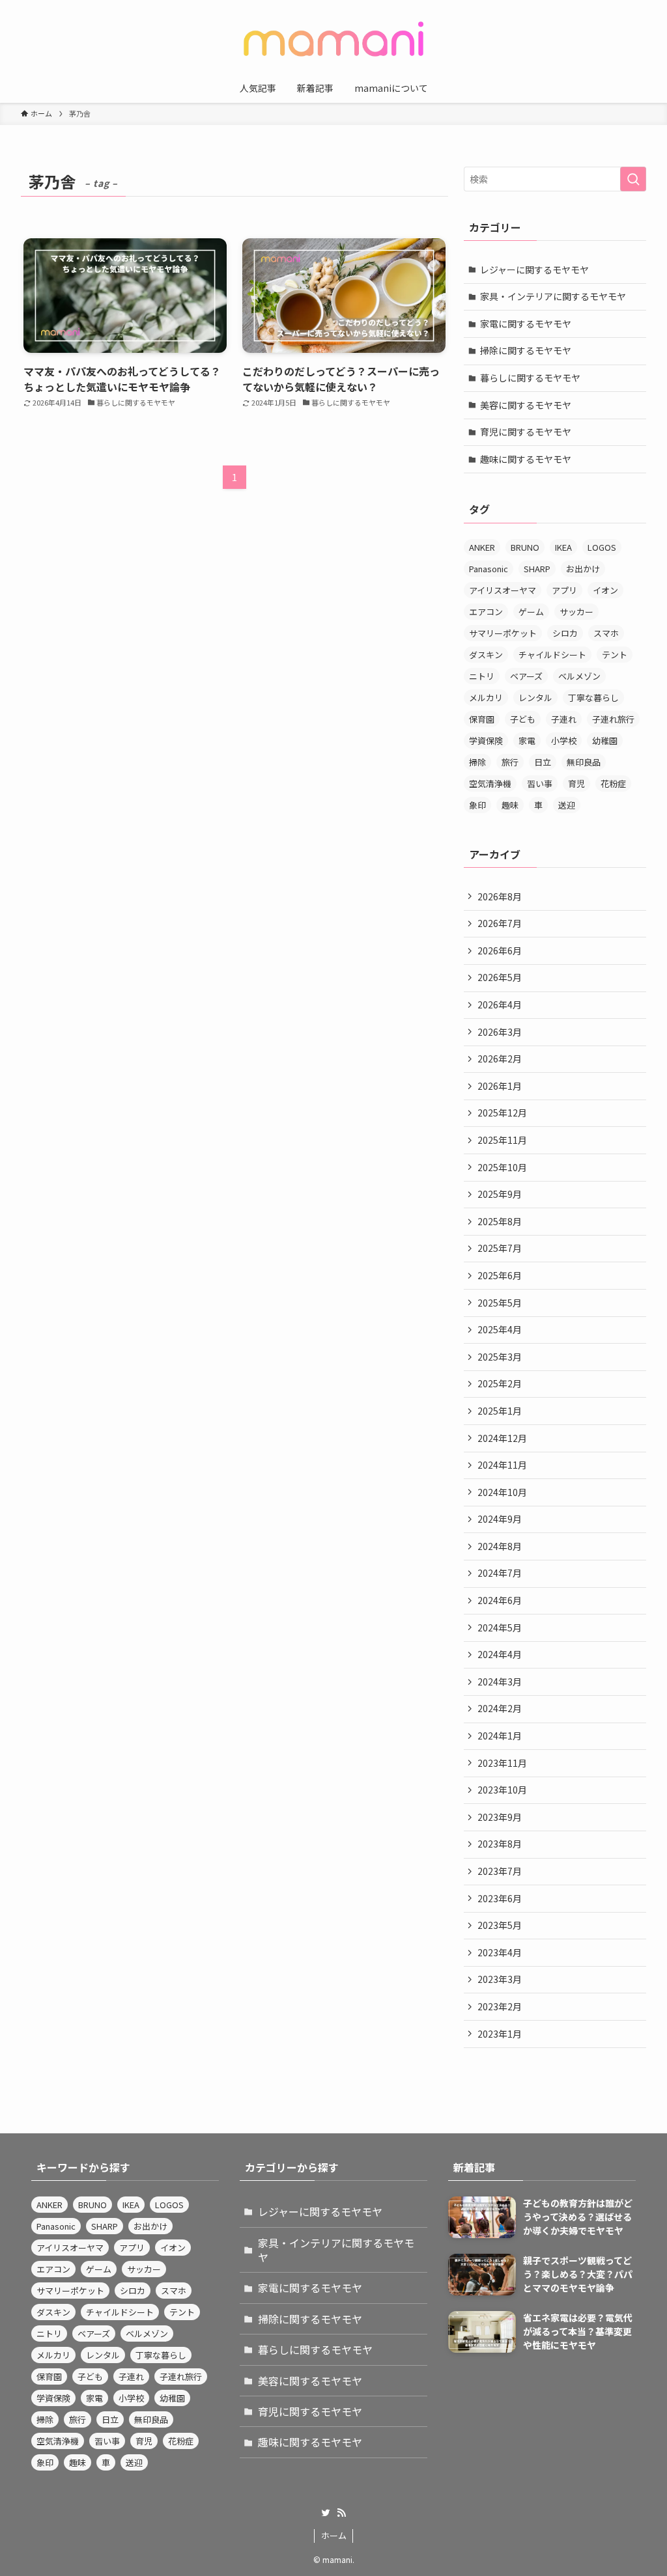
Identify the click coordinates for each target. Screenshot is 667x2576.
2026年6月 (500, 950)
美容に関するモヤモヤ (526, 405)
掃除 (477, 762)
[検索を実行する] (633, 179)
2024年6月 (500, 1600)
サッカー (576, 612)
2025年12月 (502, 1113)
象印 (477, 805)
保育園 (482, 719)
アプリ (564, 590)
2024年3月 (500, 1682)
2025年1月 (500, 1411)
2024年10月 (502, 1492)
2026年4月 (500, 1004)
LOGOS (602, 547)
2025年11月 (502, 1140)
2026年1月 (500, 1086)
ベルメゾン (579, 676)
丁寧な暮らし (593, 698)
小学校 (564, 741)
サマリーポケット (503, 633)
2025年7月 (500, 1248)
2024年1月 (500, 1736)
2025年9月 (500, 1194)
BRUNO (525, 547)
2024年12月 (502, 1438)
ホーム (334, 2535)
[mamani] (333, 39)
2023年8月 (500, 1844)
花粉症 (613, 783)
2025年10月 (502, 1167)
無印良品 (584, 762)
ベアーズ (526, 676)
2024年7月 (500, 1573)
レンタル (535, 698)
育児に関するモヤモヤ (526, 432)
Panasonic (489, 569)
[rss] (341, 2513)
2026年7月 (500, 923)
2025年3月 (500, 1357)
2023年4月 (500, 1952)
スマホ (606, 633)
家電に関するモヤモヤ (526, 324)
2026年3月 (500, 1032)
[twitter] (326, 2513)
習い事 (540, 783)
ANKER (482, 547)
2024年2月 (500, 1708)
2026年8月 (500, 896)
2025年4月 (500, 1329)
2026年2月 (500, 1059)
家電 (527, 741)
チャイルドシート (552, 655)
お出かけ (583, 569)
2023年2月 (500, 2006)
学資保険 (486, 741)
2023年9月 (500, 1817)
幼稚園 (605, 741)
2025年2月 (500, 1383)
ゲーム (531, 612)
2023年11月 (502, 1763)
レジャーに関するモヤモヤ (534, 270)
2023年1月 (500, 2034)
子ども (523, 719)
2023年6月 (500, 1898)
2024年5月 (500, 1627)
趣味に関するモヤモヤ (526, 459)
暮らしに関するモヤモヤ (530, 378)
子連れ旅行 (613, 719)
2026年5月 (500, 977)
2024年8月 (500, 1546)
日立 (543, 762)
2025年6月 (500, 1275)
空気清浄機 (490, 783)
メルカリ (486, 698)
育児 (576, 783)
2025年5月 (500, 1303)
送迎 (567, 805)
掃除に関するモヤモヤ (526, 350)
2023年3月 (500, 1979)
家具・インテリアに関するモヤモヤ (553, 296)
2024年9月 (500, 1519)
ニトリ (482, 676)
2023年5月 (500, 1925)
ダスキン (486, 655)
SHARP (537, 569)
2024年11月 (502, 1465)
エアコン (486, 612)
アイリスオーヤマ (503, 590)
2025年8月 (500, 1221)
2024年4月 (500, 1654)
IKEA (563, 547)
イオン (605, 590)
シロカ (565, 633)
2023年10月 (502, 1790)
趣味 (510, 805)
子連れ (564, 719)
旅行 (510, 762)
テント (615, 655)
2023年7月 (500, 1871)
